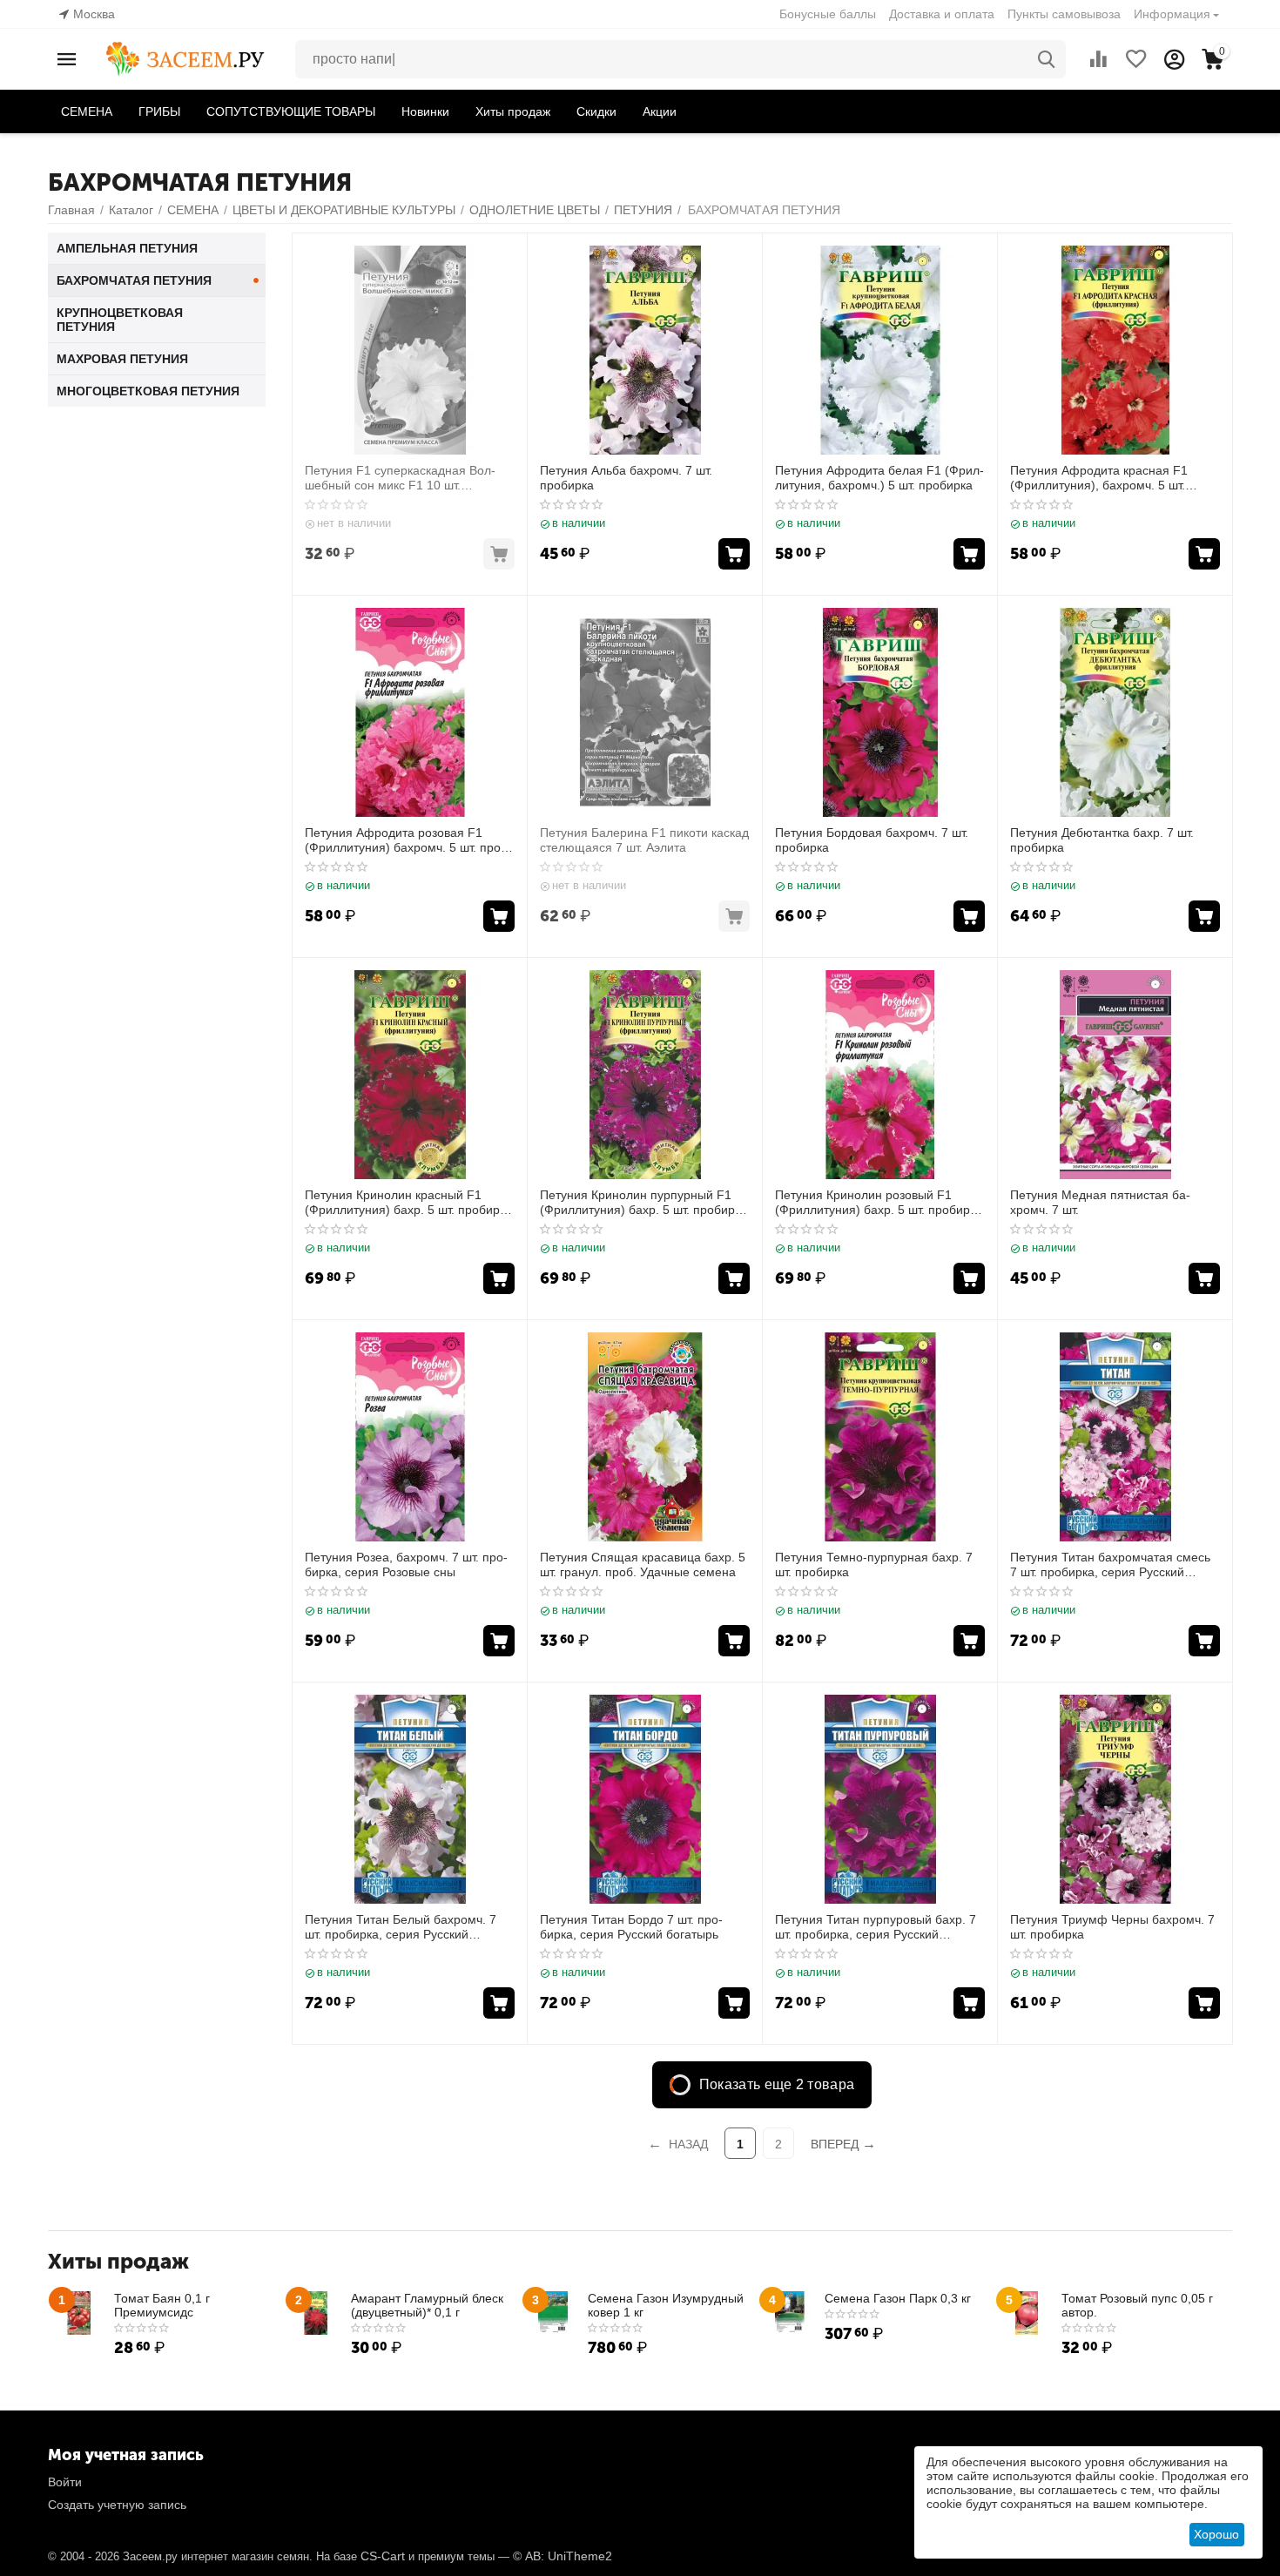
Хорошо (1216, 2534)
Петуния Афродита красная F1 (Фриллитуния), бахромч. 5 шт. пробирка (1099, 478)
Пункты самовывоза (1064, 14)
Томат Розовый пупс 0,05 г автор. (1137, 2305)
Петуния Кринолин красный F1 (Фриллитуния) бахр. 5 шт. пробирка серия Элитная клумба (408, 1203)
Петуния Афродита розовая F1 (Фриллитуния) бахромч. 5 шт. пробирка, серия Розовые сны (405, 840)
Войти (65, 2482)
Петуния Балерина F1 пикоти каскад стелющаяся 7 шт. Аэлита (644, 840)
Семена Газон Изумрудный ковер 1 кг (666, 2305)
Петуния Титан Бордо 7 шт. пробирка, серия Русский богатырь (631, 1927)
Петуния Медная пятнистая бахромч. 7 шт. (1100, 1202)
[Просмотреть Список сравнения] (1098, 59)
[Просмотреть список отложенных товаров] (1136, 59)
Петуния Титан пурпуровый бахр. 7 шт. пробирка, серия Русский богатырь (876, 1927)
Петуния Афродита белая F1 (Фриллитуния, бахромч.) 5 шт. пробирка (879, 478)
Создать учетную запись (117, 2505)
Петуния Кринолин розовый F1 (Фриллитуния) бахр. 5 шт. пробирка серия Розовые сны (879, 1203)
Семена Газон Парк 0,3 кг (898, 2298)
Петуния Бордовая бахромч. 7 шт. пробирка (872, 840)
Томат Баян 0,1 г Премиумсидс (162, 2305)
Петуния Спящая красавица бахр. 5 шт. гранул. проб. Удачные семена (643, 1564)
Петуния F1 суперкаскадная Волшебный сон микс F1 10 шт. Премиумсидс (400, 478)
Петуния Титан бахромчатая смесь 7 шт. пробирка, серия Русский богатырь (1110, 1565)
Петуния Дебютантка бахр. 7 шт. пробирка (1102, 840)
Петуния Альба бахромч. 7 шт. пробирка (626, 478)
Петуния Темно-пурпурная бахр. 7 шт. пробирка (874, 1564)
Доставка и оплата (942, 14)
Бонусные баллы (828, 14)
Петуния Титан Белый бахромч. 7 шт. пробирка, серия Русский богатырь (401, 1927)
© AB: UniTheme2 (563, 2556)
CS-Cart (383, 2556)
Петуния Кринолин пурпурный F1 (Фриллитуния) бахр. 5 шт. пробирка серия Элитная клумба (643, 1203)
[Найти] (1047, 59)
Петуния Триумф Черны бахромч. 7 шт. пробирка (1112, 1927)
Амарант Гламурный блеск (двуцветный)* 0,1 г (427, 2305)
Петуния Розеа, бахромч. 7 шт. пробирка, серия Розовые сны (406, 1564)
